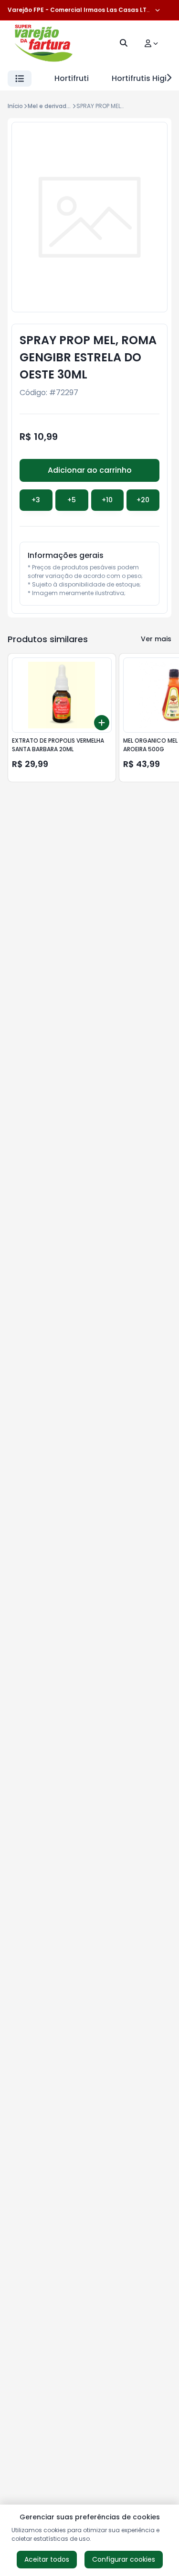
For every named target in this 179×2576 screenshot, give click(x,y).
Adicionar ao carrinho (90, 470)
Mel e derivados (51, 106)
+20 (143, 500)
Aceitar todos (47, 2559)
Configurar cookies (124, 2559)
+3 (36, 500)
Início (15, 106)
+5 (72, 500)
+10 (107, 500)
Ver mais (156, 639)
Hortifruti (72, 78)
